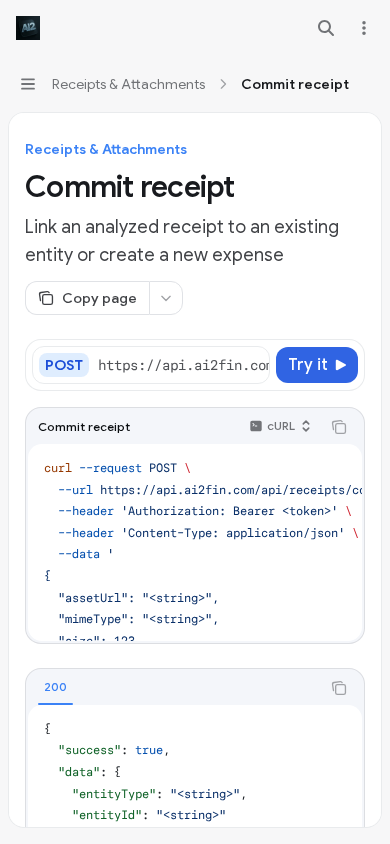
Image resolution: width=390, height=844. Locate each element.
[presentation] (183, 365)
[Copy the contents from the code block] (339, 427)
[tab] (55, 687)
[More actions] (364, 28)
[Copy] (251, 365)
